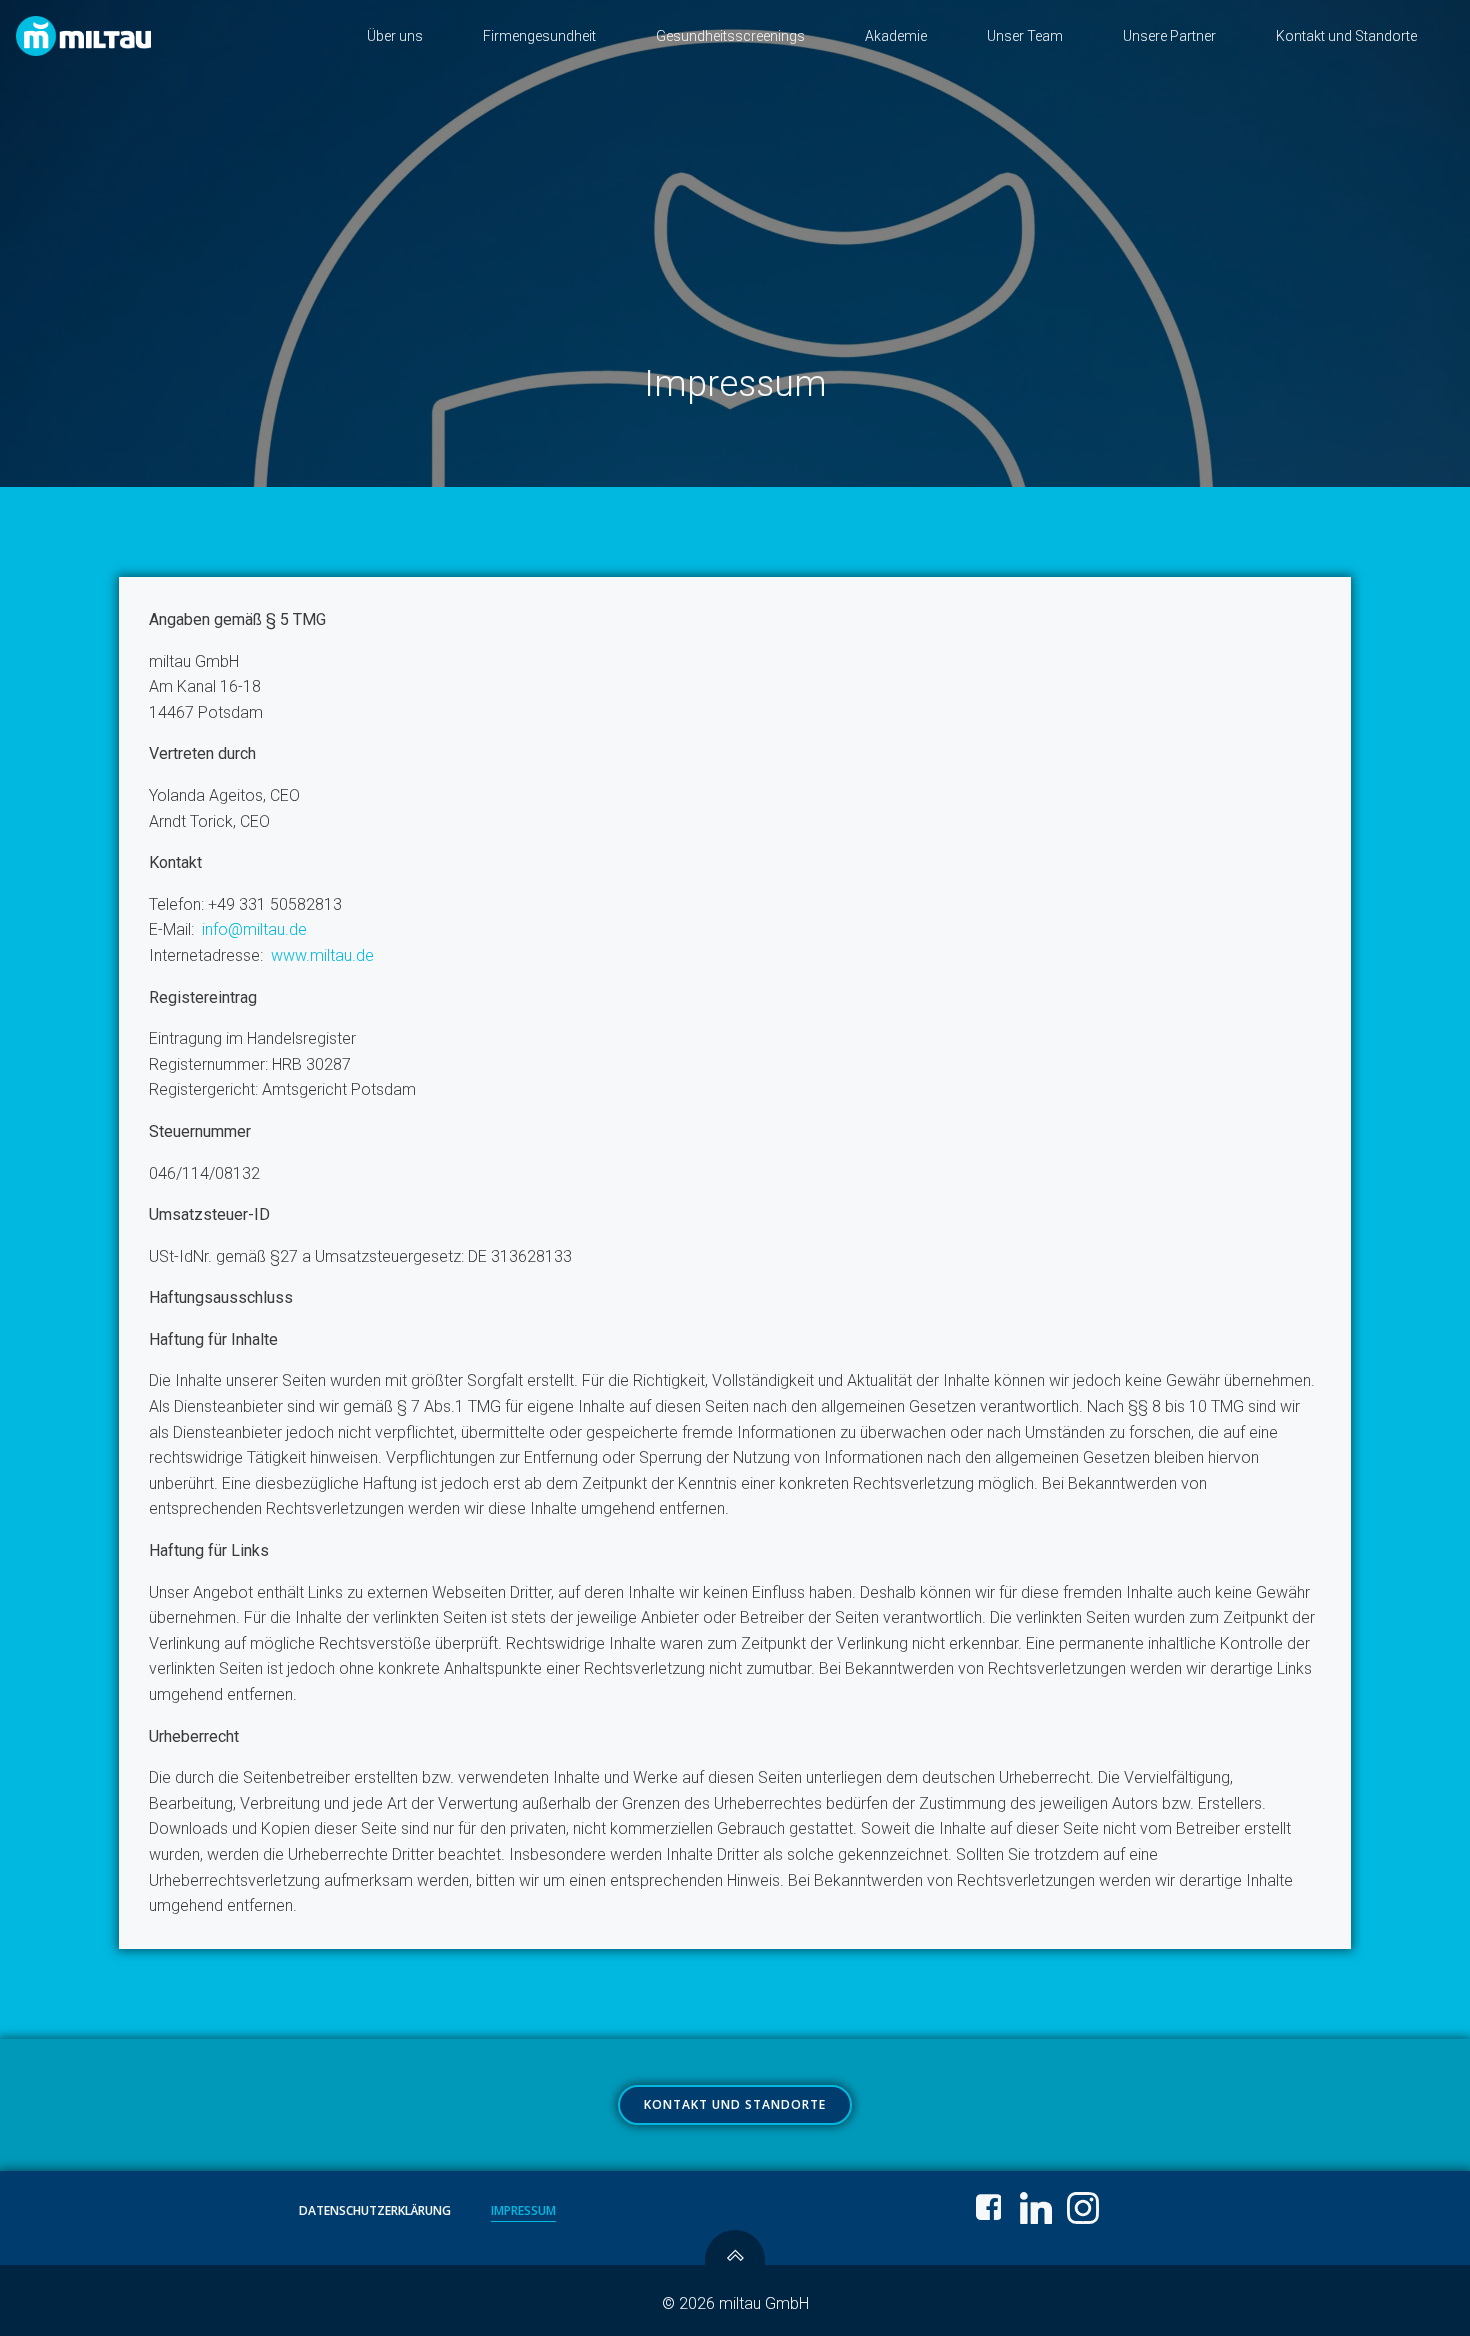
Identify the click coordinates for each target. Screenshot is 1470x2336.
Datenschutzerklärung (375, 2210)
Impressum (523, 2210)
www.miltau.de (322, 955)
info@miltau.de (254, 929)
